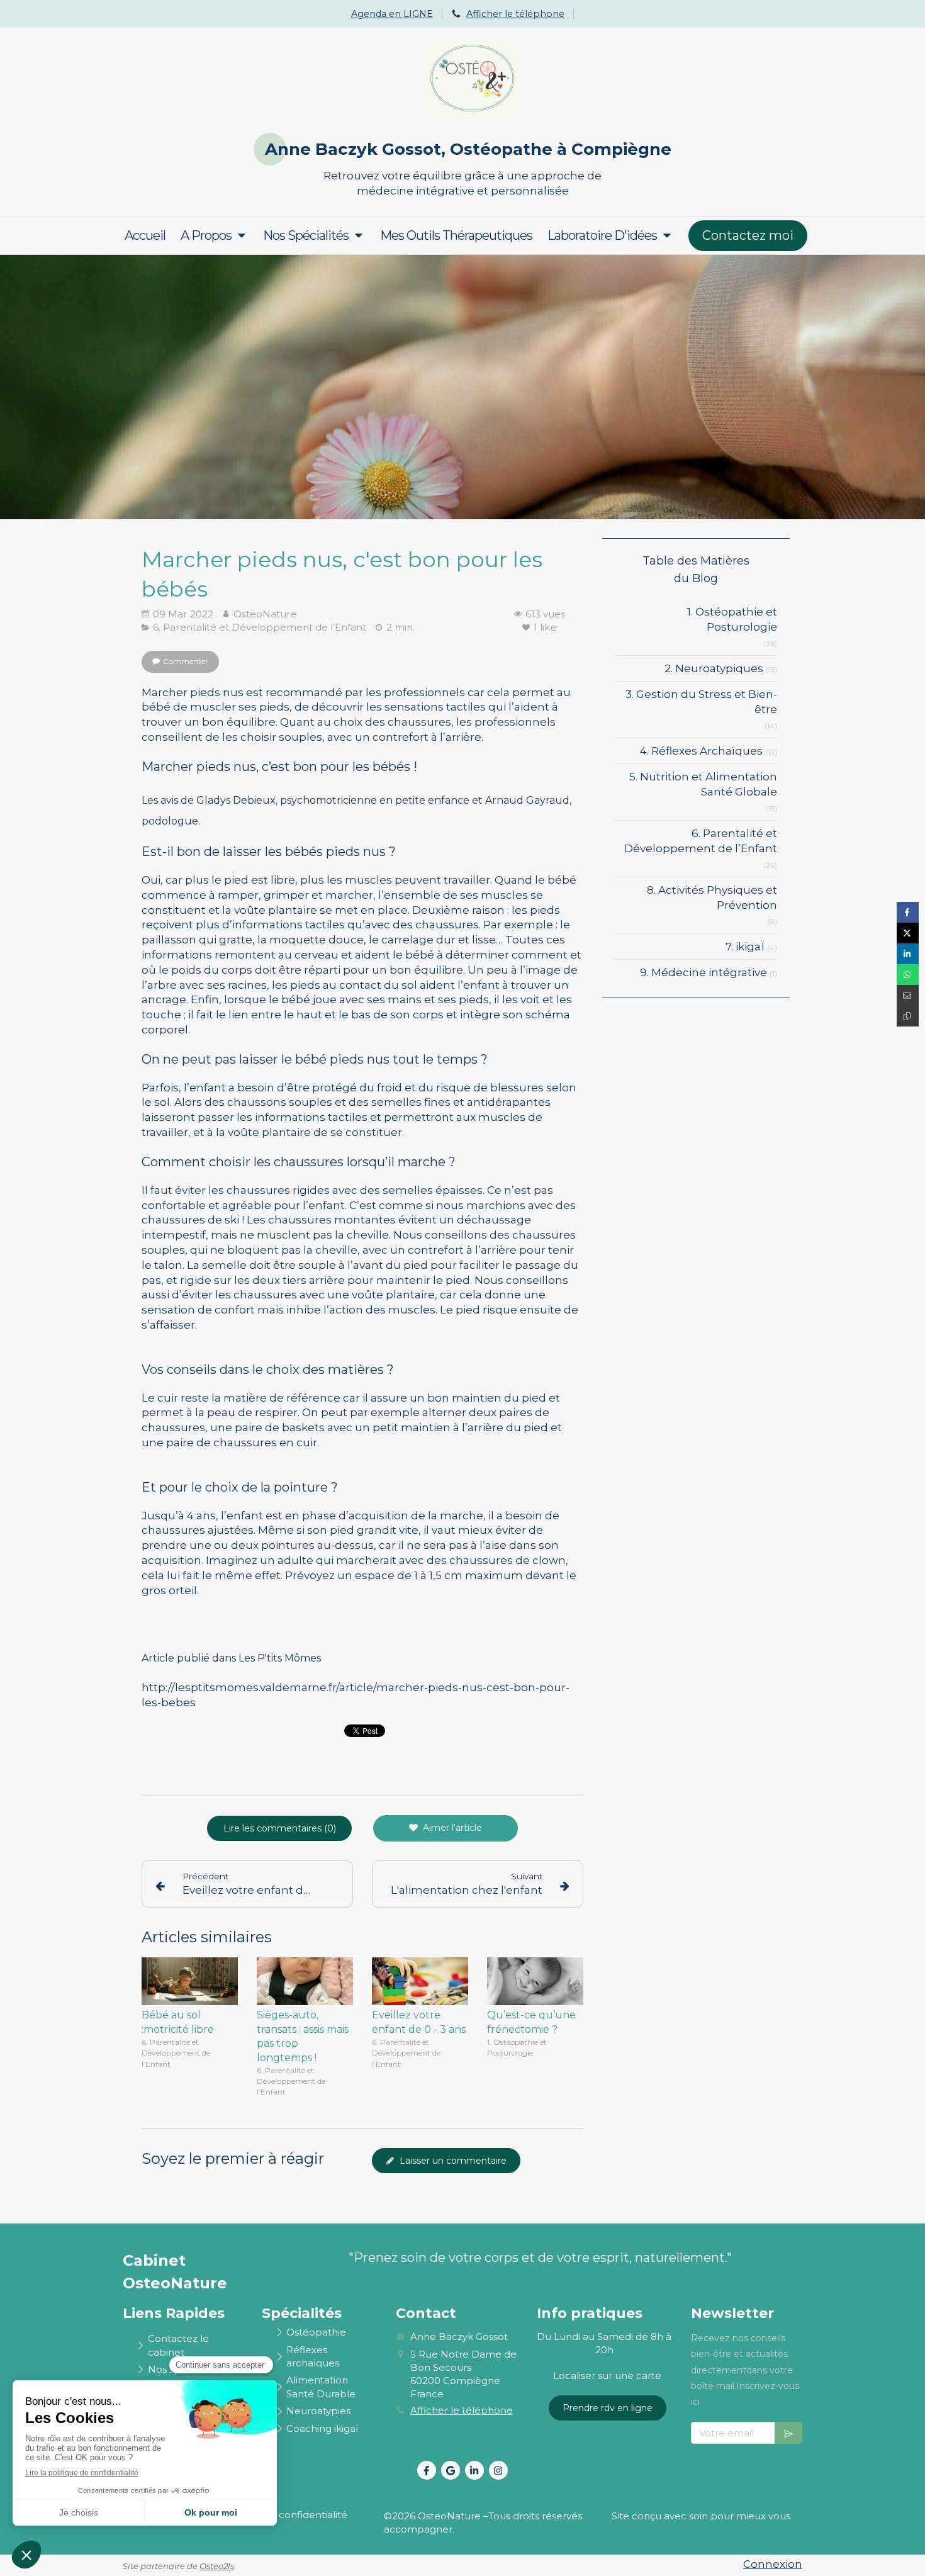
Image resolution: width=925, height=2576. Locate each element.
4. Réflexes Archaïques (701, 751)
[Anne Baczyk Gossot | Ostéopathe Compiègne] (472, 79)
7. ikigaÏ (745, 947)
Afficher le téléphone (515, 14)
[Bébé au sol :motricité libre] (190, 1982)
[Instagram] (498, 2470)
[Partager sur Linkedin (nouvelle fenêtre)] (908, 954)
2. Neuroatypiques (714, 668)
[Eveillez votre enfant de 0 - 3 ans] (420, 1982)
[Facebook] (427, 2470)
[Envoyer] (788, 2433)
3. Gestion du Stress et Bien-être (701, 702)
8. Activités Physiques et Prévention (712, 897)
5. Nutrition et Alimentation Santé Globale (703, 784)
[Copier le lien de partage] (908, 1016)
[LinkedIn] (474, 2470)
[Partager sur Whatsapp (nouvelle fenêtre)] (908, 975)
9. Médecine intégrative (704, 972)
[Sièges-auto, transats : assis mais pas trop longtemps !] (305, 1982)
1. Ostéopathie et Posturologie (732, 619)
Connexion (773, 2564)
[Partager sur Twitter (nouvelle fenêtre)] (908, 933)
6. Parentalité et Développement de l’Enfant (701, 841)
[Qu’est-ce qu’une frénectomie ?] (535, 1982)
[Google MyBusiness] (451, 2470)
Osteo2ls (217, 2566)
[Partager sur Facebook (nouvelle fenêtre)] (908, 912)
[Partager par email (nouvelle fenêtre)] (908, 995)
